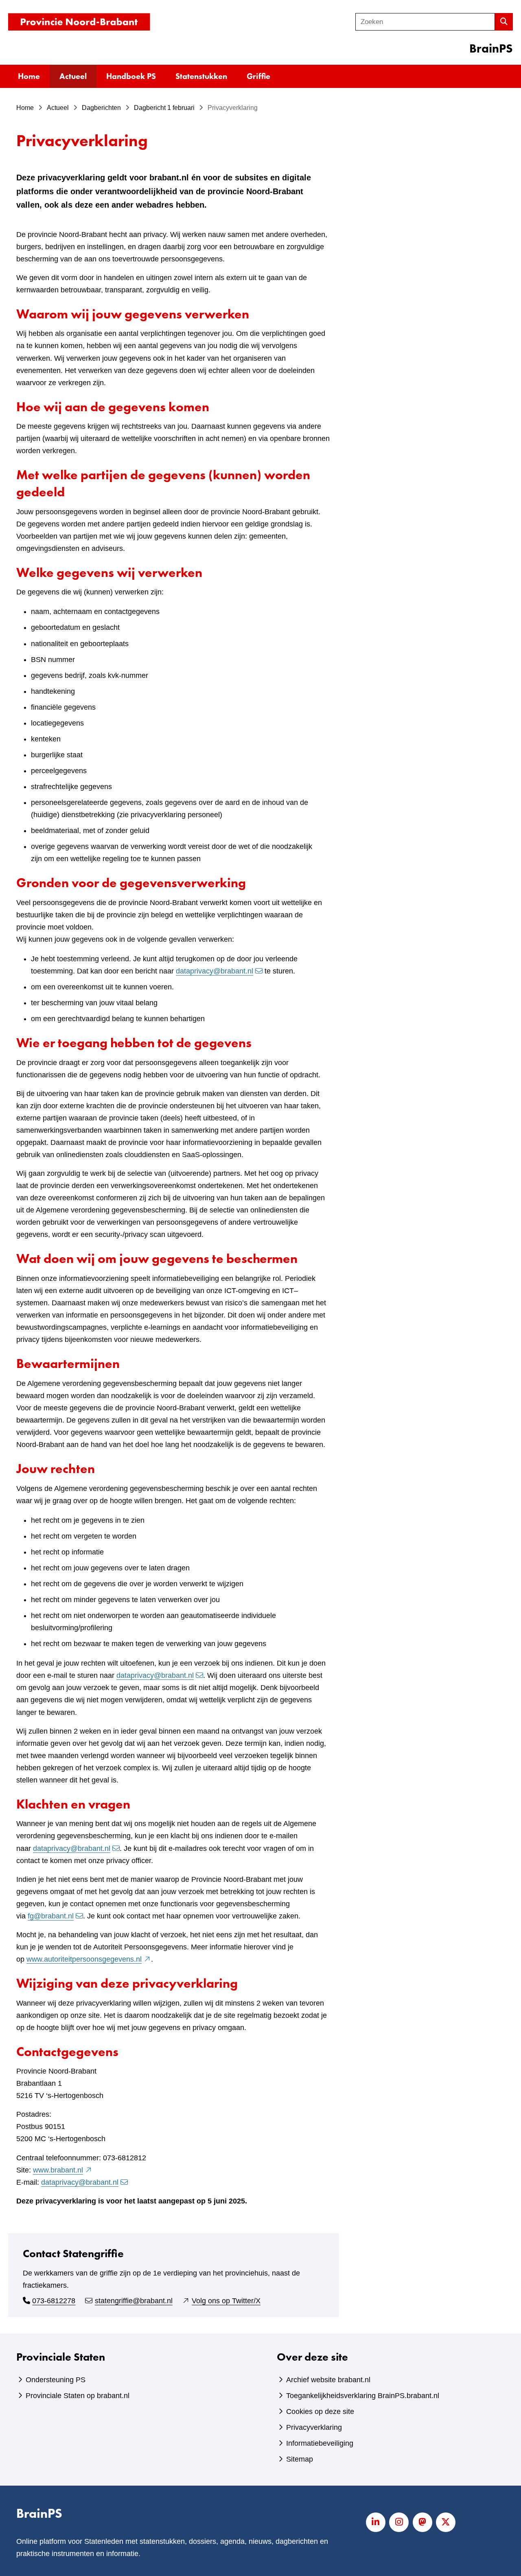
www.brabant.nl (63, 2170)
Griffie (258, 76)
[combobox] (425, 22)
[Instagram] (399, 2522)
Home (29, 76)
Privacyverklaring (314, 2427)
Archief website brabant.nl (328, 2380)
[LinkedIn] (376, 2522)
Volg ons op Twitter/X (226, 2301)
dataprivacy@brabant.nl (215, 971)
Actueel (73, 76)
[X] (446, 2522)
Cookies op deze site (320, 2412)
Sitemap (300, 2459)
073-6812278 (54, 2301)
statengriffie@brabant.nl (134, 2301)
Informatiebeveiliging (320, 2443)
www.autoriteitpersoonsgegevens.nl (89, 1959)
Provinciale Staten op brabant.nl (78, 2396)
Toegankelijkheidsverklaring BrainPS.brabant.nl (363, 2396)
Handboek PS (131, 76)
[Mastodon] (422, 2522)
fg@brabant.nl (51, 1916)
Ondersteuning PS (56, 2380)
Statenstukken (201, 76)
